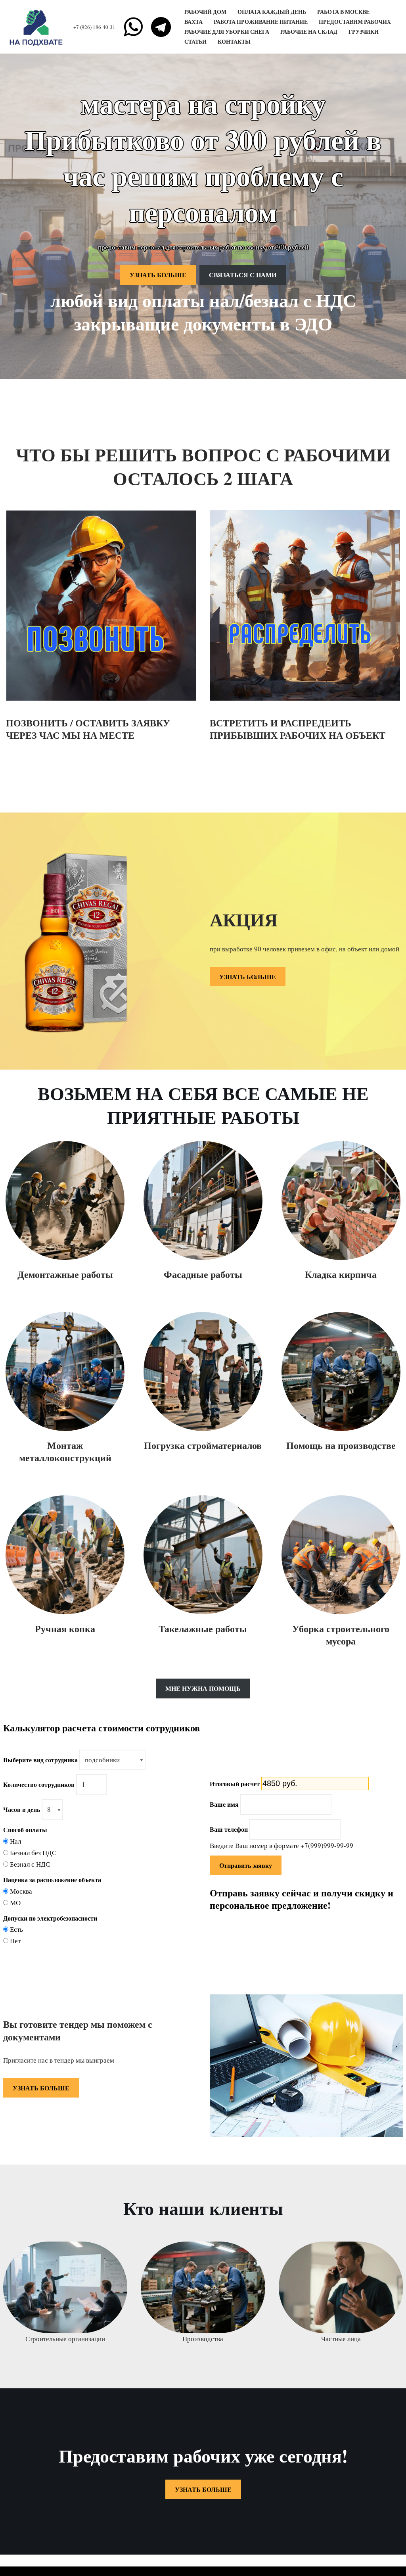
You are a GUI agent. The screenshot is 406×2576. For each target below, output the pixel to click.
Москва (21, 1891)
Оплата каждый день (272, 12)
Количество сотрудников (39, 1784)
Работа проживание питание (261, 22)
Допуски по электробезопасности (50, 1918)
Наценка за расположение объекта (52, 1880)
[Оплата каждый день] (38, 27)
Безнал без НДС (33, 1853)
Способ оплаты (25, 1830)
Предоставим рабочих (355, 22)
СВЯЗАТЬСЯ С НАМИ (243, 275)
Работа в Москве (343, 12)
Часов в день (22, 1809)
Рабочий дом (205, 12)
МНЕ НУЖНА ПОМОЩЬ (203, 1688)
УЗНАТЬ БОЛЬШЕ (158, 275)
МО (15, 1903)
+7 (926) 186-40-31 (94, 27)
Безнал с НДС (30, 1864)
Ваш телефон (229, 1829)
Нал (15, 1841)
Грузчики (364, 32)
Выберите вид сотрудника (40, 1760)
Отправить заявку (246, 1865)
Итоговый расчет (235, 1784)
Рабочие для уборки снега (227, 32)
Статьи (195, 42)
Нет (15, 1941)
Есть (16, 1929)
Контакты (234, 42)
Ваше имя (224, 1804)
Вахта (193, 22)
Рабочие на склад (309, 32)
